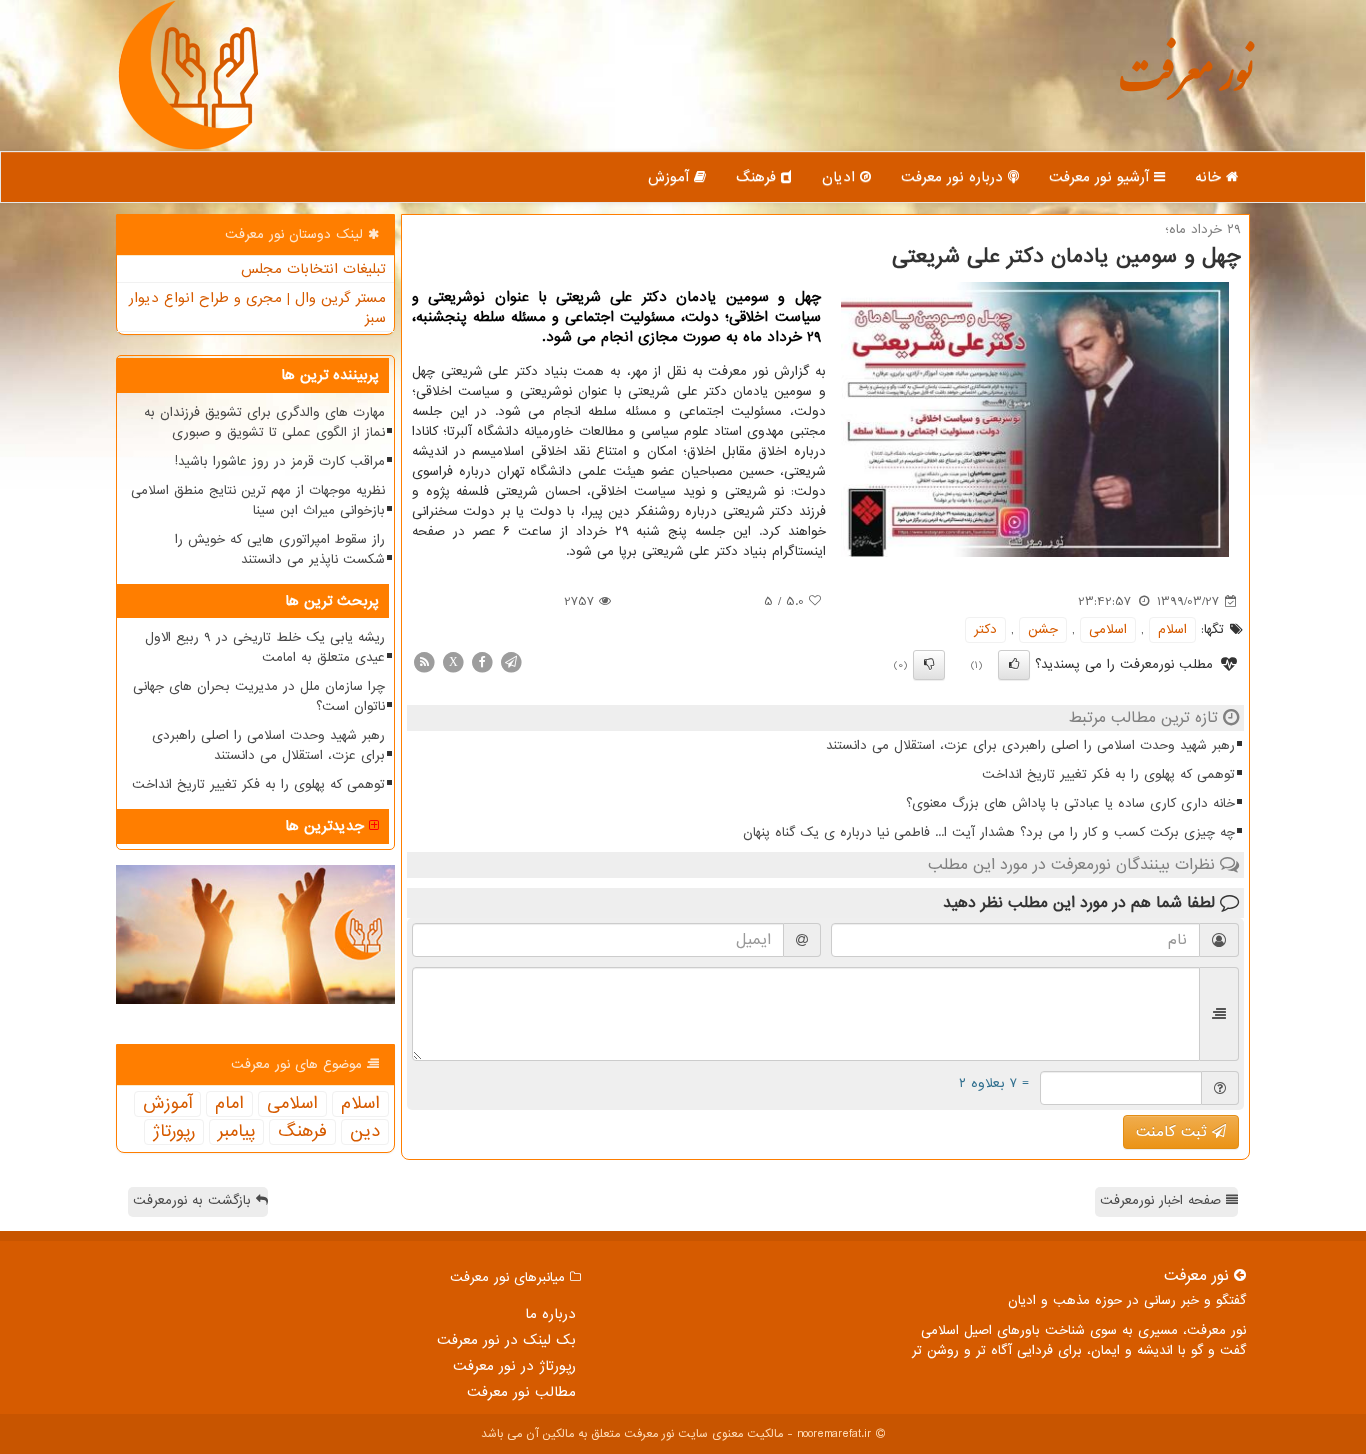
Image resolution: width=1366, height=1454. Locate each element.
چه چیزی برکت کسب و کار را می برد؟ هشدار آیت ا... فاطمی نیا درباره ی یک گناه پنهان (989, 832)
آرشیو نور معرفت (1101, 177)
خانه (1210, 177)
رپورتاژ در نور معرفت (514, 1366)
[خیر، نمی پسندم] (929, 665)
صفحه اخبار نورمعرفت (1163, 1200)
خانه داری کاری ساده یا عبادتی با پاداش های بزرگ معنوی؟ (1070, 803)
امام (229, 1104)
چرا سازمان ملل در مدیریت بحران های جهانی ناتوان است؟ (259, 696)
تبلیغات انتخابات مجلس (313, 269)
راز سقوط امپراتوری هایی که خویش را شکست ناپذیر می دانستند (280, 549)
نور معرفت (1185, 84)
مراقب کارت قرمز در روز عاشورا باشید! (280, 461)
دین (365, 1132)
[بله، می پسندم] (1014, 665)
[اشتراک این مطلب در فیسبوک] (482, 661)
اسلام (1172, 629)
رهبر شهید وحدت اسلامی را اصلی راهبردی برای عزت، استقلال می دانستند (1030, 745)
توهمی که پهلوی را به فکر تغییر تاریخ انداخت (1108, 774)
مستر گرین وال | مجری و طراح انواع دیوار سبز (257, 308)
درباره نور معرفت (954, 177)
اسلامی (1108, 629)
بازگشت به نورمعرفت (194, 1200)
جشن (1043, 629)
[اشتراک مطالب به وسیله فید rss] (424, 661)
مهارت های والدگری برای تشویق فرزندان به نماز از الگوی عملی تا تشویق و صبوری (264, 422)
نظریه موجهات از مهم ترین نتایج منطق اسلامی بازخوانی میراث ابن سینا (258, 500)
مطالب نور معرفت (521, 1392)
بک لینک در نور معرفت (506, 1340)
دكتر (985, 629)
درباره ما (550, 1314)
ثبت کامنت (1174, 1132)
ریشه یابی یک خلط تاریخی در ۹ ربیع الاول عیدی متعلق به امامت (265, 647)
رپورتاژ (174, 1132)
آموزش (671, 177)
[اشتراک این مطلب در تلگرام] (511, 661)
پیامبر (236, 1132)
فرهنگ (758, 177)
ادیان (841, 177)
